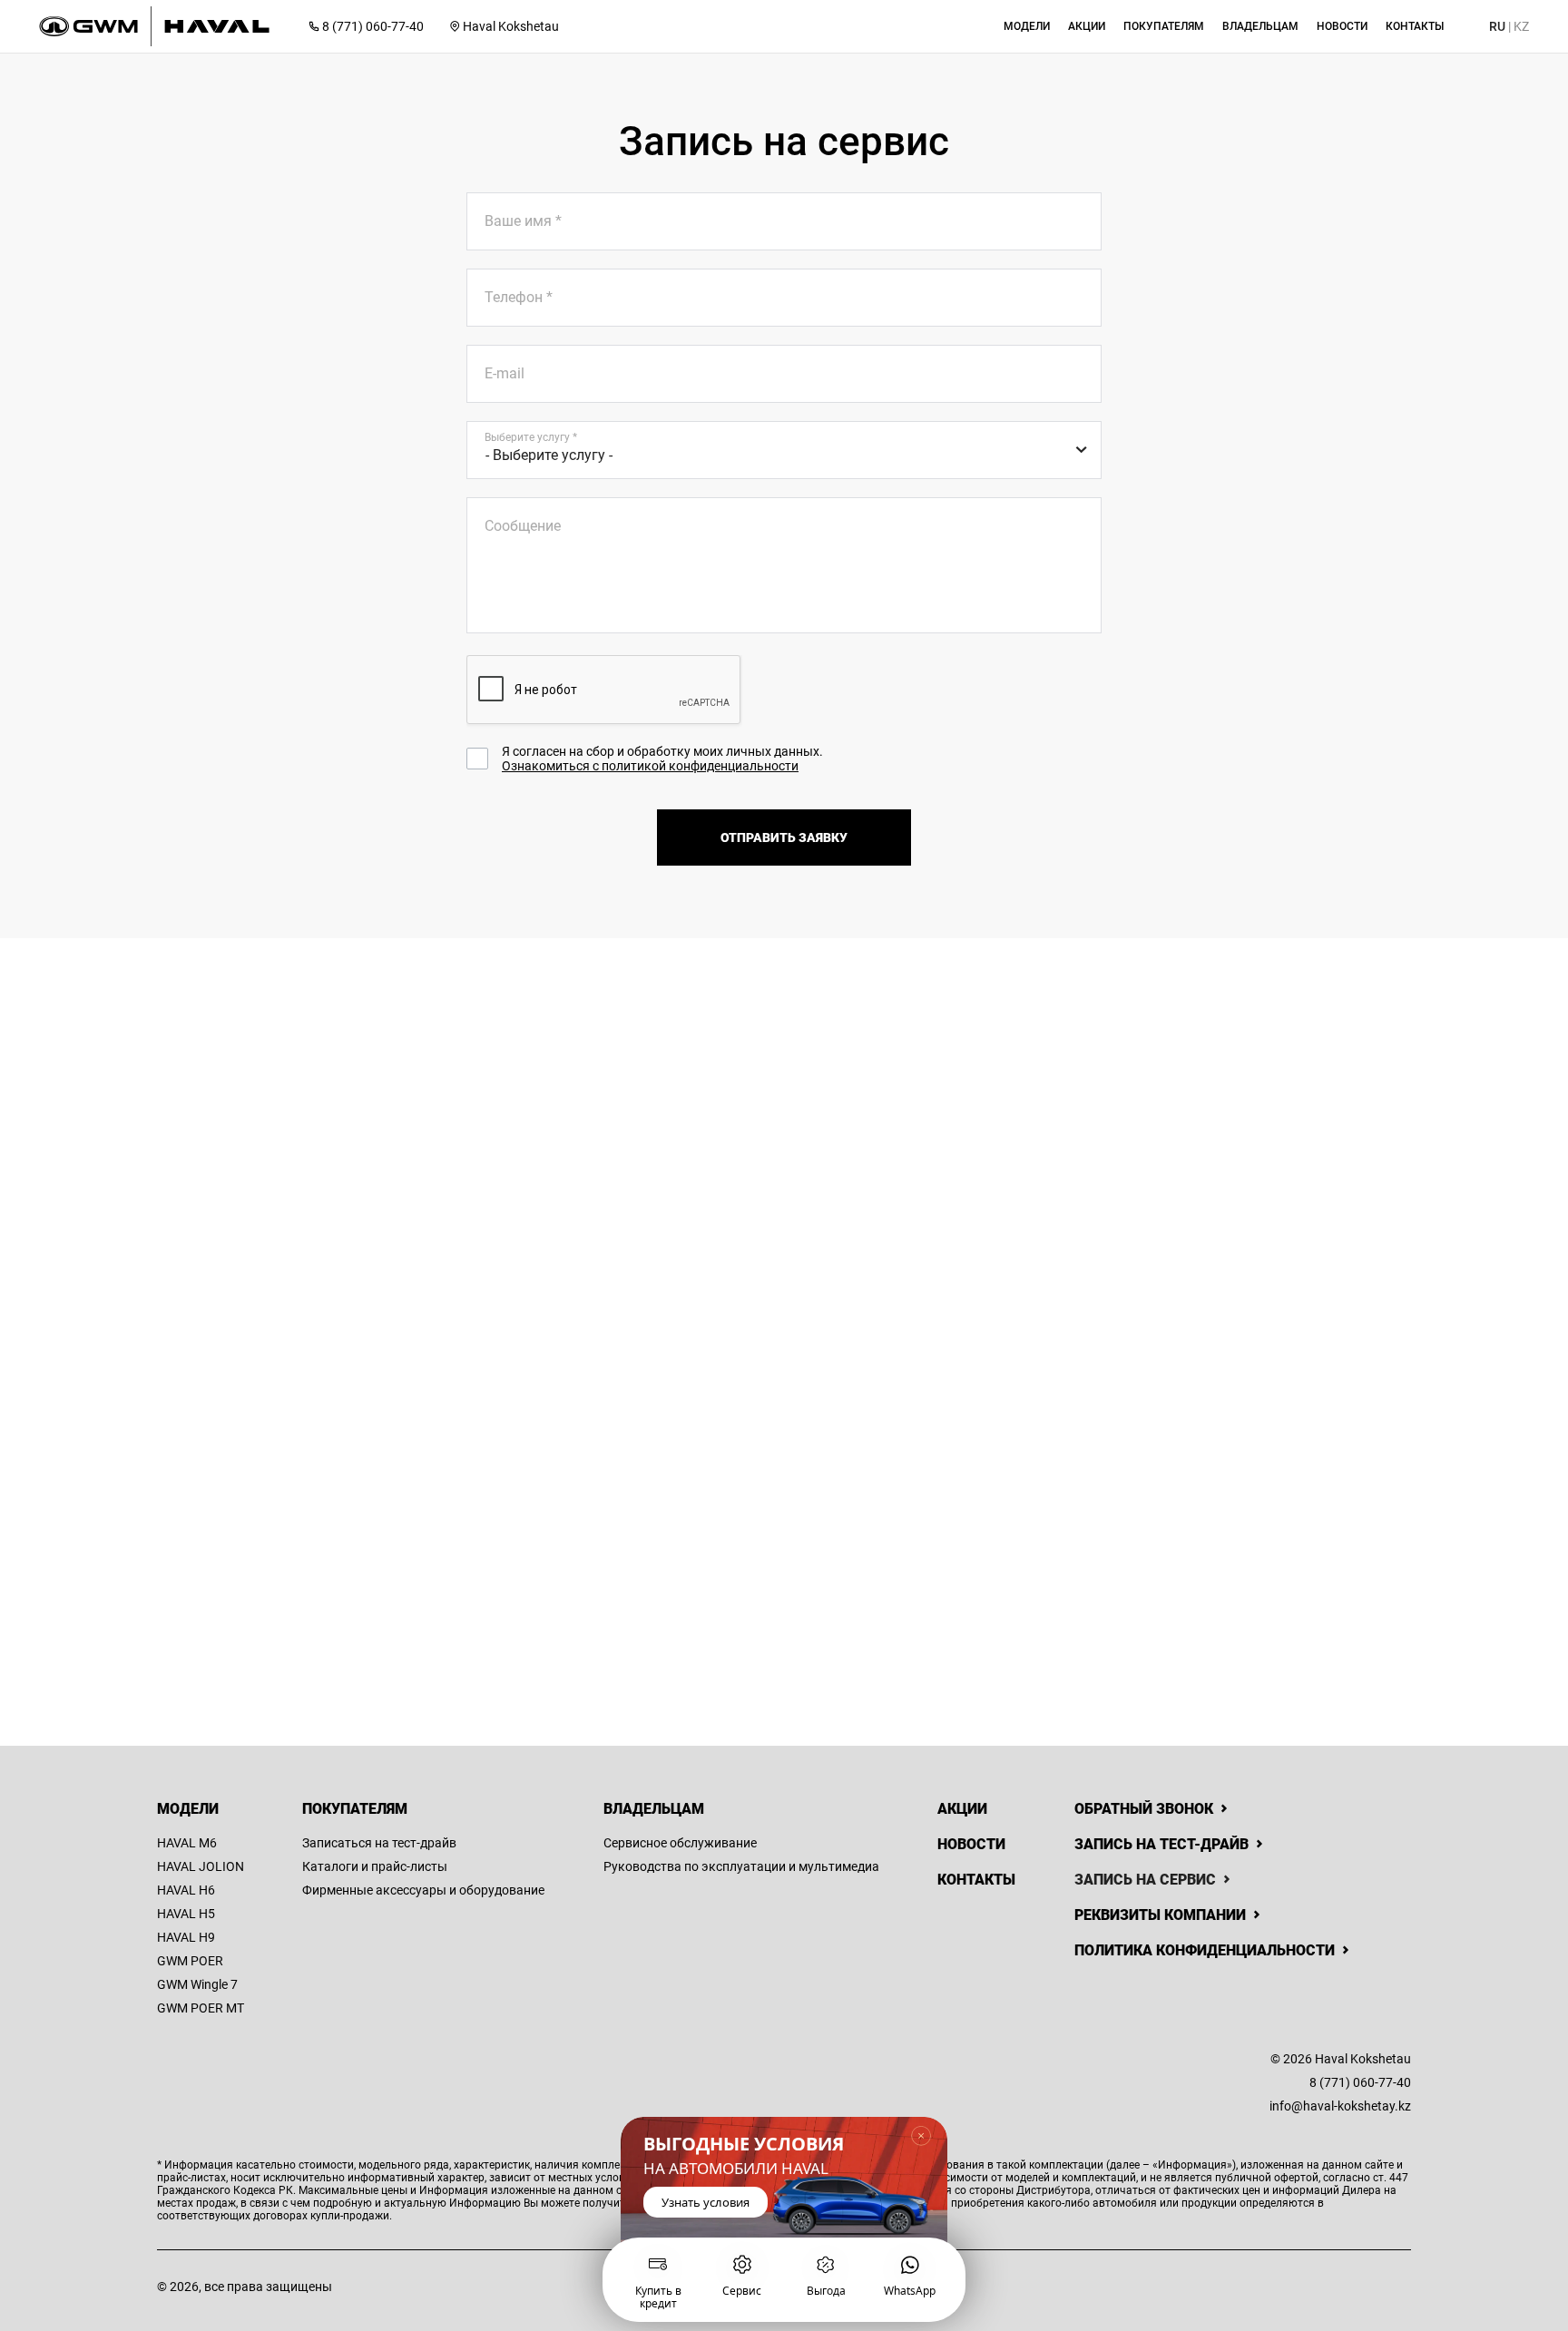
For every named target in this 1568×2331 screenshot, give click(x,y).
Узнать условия (706, 2201)
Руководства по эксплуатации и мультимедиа (741, 1866)
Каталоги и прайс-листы (375, 1866)
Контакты (976, 1880)
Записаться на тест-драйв (379, 1843)
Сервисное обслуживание (680, 1843)
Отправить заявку (784, 837)
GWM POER (190, 1961)
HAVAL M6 (187, 1843)
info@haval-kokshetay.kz (1340, 2106)
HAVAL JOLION (201, 1866)
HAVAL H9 (186, 1937)
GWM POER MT (201, 2008)
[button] (1027, 26)
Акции (962, 1809)
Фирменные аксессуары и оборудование (423, 1890)
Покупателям (355, 1809)
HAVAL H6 (186, 1890)
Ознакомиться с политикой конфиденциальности (650, 766)
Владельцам (654, 1809)
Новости (971, 1844)
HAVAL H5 (186, 1914)
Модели (188, 1809)
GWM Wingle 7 (197, 1984)
